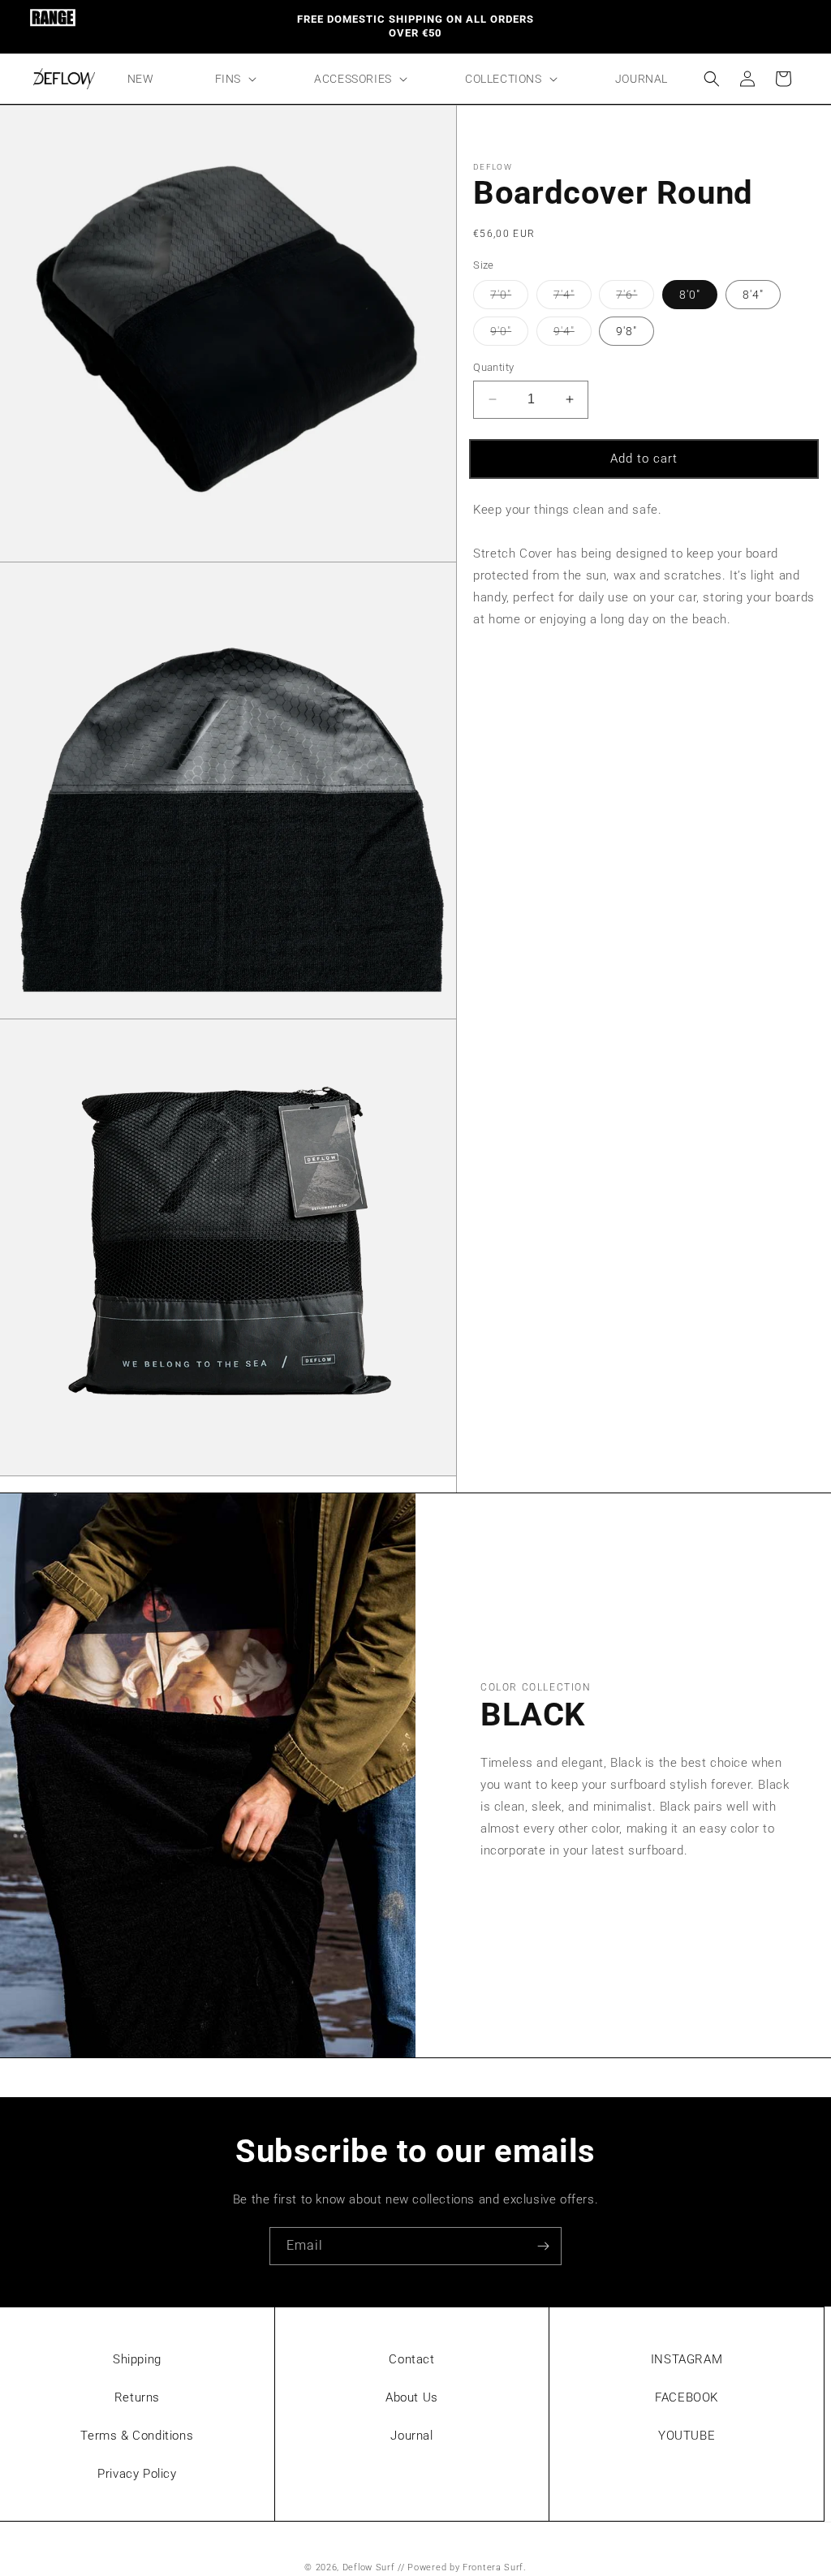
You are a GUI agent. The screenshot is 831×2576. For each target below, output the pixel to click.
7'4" (573, 298)
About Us (412, 2397)
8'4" (753, 295)
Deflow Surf (369, 2567)
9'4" (573, 335)
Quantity (493, 367)
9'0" (509, 335)
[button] (234, 79)
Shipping (137, 2359)
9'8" (626, 331)
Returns (137, 2397)
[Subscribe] (543, 2246)
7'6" (635, 298)
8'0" (690, 295)
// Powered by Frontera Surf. (462, 2567)
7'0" (509, 298)
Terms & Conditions (137, 2436)
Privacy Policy (137, 2474)
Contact (411, 2359)
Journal (411, 2436)
